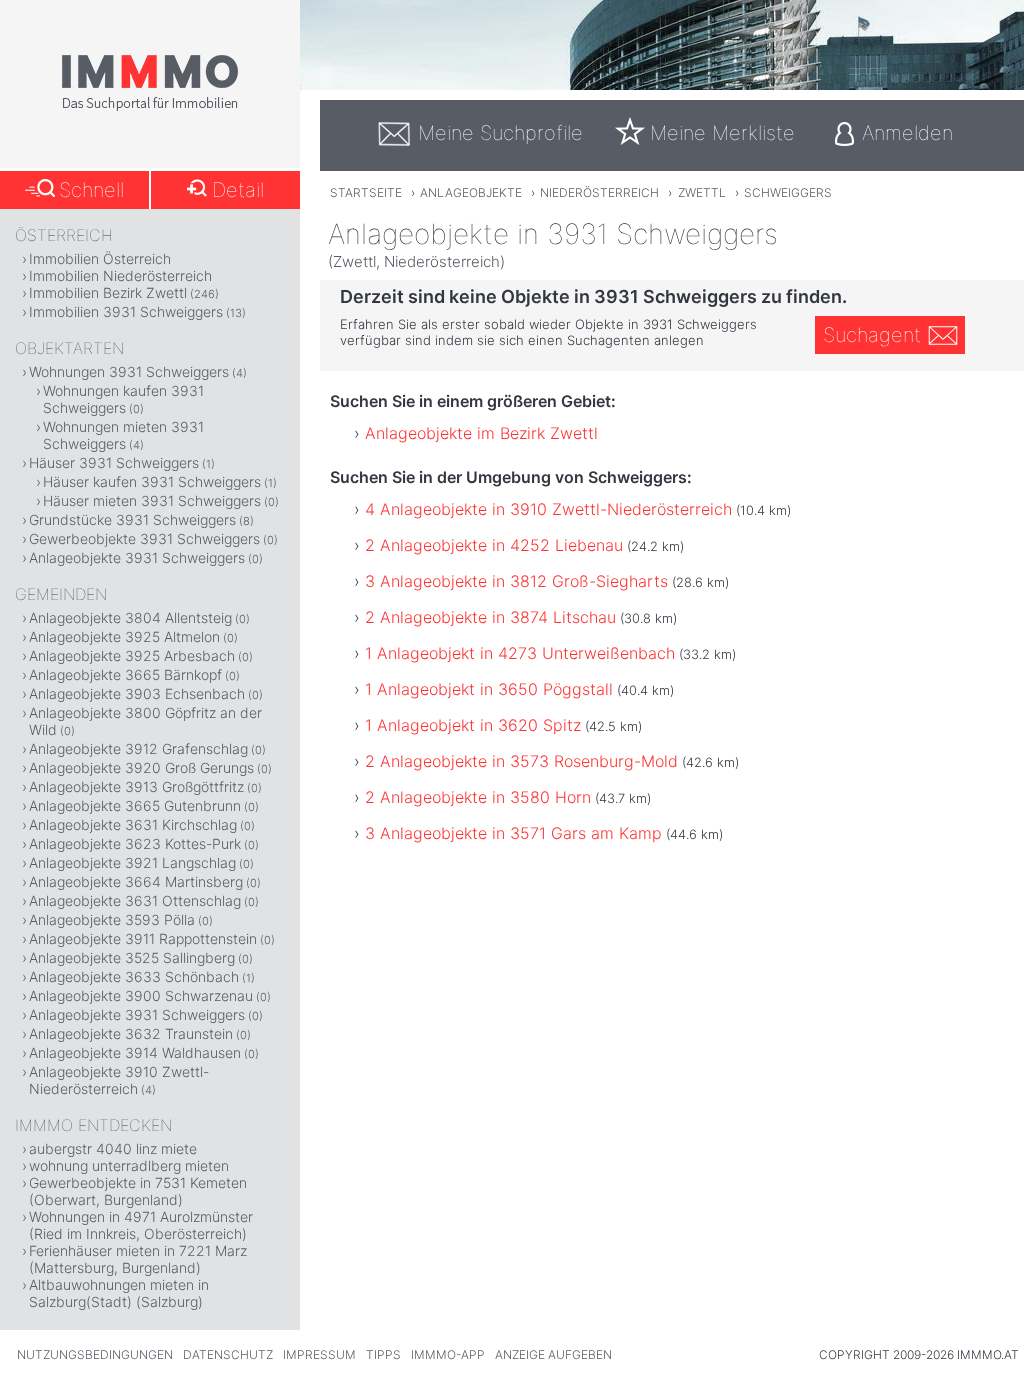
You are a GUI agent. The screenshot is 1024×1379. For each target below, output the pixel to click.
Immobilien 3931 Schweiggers (126, 311)
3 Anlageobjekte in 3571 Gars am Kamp (513, 833)
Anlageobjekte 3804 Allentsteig (130, 617)
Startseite (366, 192)
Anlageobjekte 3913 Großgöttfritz (136, 786)
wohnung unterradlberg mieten (129, 1165)
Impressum (319, 1354)
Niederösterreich (599, 192)
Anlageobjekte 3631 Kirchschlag (133, 824)
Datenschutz (228, 1354)
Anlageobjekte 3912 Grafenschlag (138, 748)
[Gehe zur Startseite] (150, 107)
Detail (238, 190)
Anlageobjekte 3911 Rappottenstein (143, 938)
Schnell (91, 190)
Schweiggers (788, 192)
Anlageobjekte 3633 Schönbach (134, 976)
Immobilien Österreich (100, 258)
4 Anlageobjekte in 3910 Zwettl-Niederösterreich (548, 509)
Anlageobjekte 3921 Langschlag (132, 862)
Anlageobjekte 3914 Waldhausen (135, 1052)
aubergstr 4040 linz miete (113, 1148)
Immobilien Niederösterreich (120, 275)
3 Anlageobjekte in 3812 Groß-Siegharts (516, 581)
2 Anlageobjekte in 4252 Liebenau (494, 545)
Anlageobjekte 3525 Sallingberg (132, 957)
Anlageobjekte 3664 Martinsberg (136, 881)
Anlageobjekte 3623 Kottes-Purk (135, 843)
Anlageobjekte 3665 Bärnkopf (125, 674)
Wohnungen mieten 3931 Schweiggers (123, 435)
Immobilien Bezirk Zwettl (108, 292)
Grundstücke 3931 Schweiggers (132, 519)
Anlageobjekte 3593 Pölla (112, 919)
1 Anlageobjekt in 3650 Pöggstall (489, 689)
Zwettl (702, 192)
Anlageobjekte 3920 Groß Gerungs (141, 767)
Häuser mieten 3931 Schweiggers (152, 500)
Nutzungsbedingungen (95, 1354)
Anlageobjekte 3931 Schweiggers (137, 557)
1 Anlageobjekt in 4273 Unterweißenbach (520, 653)
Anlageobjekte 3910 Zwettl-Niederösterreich (119, 1080)
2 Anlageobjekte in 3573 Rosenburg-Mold (521, 761)
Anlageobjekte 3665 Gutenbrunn (135, 805)
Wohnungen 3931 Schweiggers (129, 371)
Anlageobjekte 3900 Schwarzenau (141, 995)
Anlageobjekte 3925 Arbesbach (132, 655)
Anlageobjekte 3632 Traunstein (131, 1033)
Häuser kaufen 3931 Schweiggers (152, 481)
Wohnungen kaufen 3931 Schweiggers (123, 399)
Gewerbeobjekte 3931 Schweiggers (144, 538)
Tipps (383, 1354)
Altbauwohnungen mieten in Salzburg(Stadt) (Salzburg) (119, 1293)
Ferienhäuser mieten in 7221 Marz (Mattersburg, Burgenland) (138, 1259)
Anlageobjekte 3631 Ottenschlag (135, 900)
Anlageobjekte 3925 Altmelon (124, 636)
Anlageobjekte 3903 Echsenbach (137, 693)
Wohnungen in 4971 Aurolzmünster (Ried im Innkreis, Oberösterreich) (141, 1225)
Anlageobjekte (471, 192)
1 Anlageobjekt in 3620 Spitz (473, 725)
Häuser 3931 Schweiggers (114, 462)
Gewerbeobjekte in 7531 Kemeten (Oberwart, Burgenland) (138, 1191)
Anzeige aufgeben (553, 1354)
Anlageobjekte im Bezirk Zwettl (481, 433)
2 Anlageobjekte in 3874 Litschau (490, 617)
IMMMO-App (448, 1354)
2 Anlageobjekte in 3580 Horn (478, 797)
